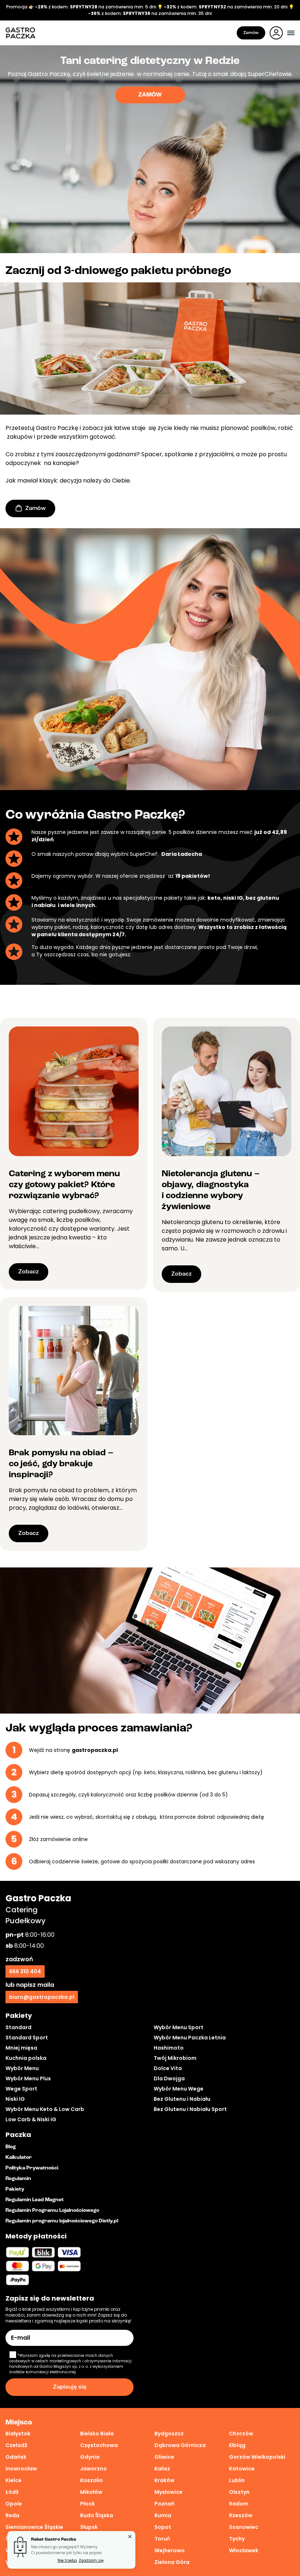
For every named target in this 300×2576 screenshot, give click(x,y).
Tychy (237, 2539)
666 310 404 (25, 1971)
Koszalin (91, 2480)
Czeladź (16, 2445)
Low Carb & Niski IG (31, 2119)
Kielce (14, 2480)
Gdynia (90, 2457)
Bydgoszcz (169, 2434)
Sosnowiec (244, 2527)
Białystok (18, 2434)
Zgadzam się (91, 2560)
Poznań (164, 2504)
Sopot (163, 2527)
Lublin (237, 2480)
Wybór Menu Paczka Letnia (190, 2038)
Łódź (12, 2492)
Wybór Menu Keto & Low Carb (45, 2109)
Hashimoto (169, 2048)
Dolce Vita (168, 2068)
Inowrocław (21, 2469)
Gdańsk (16, 2457)
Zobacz (29, 1272)
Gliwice (164, 2457)
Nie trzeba (67, 2560)
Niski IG (15, 2099)
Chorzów (241, 2434)
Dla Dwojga (169, 2078)
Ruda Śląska (97, 2515)
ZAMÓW (150, 95)
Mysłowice (168, 2492)
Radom (239, 2504)
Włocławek (244, 2550)
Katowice (242, 2469)
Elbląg (237, 2445)
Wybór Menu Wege (179, 2089)
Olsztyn (239, 2492)
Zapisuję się (70, 2387)
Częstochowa (99, 2445)
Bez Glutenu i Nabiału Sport (190, 2109)
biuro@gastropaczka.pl (42, 1997)
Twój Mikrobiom (175, 2058)
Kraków (164, 2480)
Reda (12, 2515)
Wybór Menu (22, 2068)
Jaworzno (93, 2469)
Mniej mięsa (21, 2048)
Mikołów (91, 2492)
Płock (87, 2504)
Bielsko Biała (97, 2434)
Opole (14, 2504)
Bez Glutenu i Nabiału (182, 2099)
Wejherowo (170, 2550)
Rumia (163, 2515)
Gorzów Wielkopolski (257, 2457)
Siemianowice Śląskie (34, 2527)
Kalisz (162, 2469)
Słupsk (89, 2527)
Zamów (251, 33)
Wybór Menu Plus (28, 2078)
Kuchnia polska (26, 2058)
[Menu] (291, 33)
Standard (18, 2027)
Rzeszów (241, 2515)
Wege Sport (21, 2089)
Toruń (162, 2539)
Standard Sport (27, 2038)
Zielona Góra (172, 2562)
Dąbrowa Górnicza (180, 2445)
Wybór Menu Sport (179, 2027)
